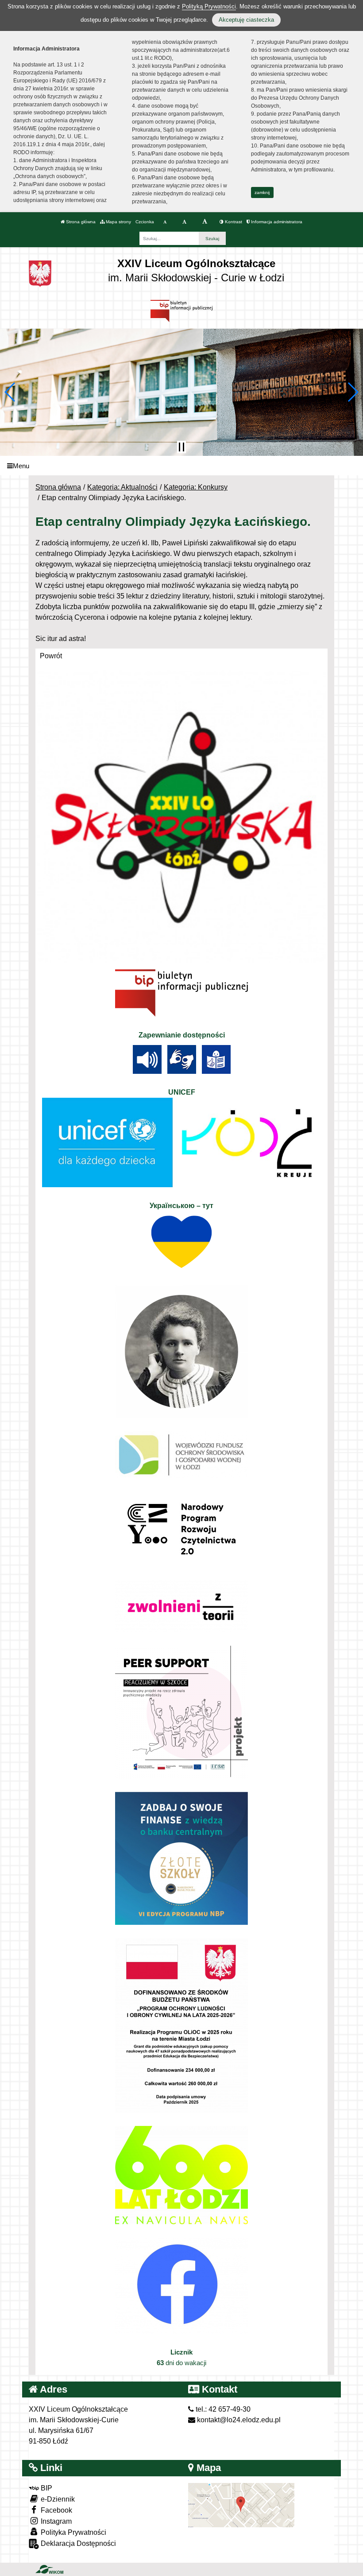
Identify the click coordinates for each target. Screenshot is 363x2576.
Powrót (51, 656)
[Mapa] (241, 2504)
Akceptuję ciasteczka (246, 20)
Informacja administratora (276, 222)
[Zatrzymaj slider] (181, 447)
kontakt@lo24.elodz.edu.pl (238, 2420)
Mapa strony (118, 222)
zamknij (262, 192)
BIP (46, 2488)
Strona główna (80, 222)
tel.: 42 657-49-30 (222, 2409)
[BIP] (181, 310)
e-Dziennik (57, 2499)
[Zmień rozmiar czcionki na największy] (205, 222)
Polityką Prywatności (209, 6)
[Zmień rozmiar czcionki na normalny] (165, 222)
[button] (10, 392)
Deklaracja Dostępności (77, 2543)
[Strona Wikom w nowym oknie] (49, 2569)
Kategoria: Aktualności (122, 487)
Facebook (56, 2510)
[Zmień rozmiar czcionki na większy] (184, 222)
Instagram (55, 2521)
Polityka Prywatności (73, 2532)
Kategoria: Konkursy (196, 487)
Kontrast (233, 222)
